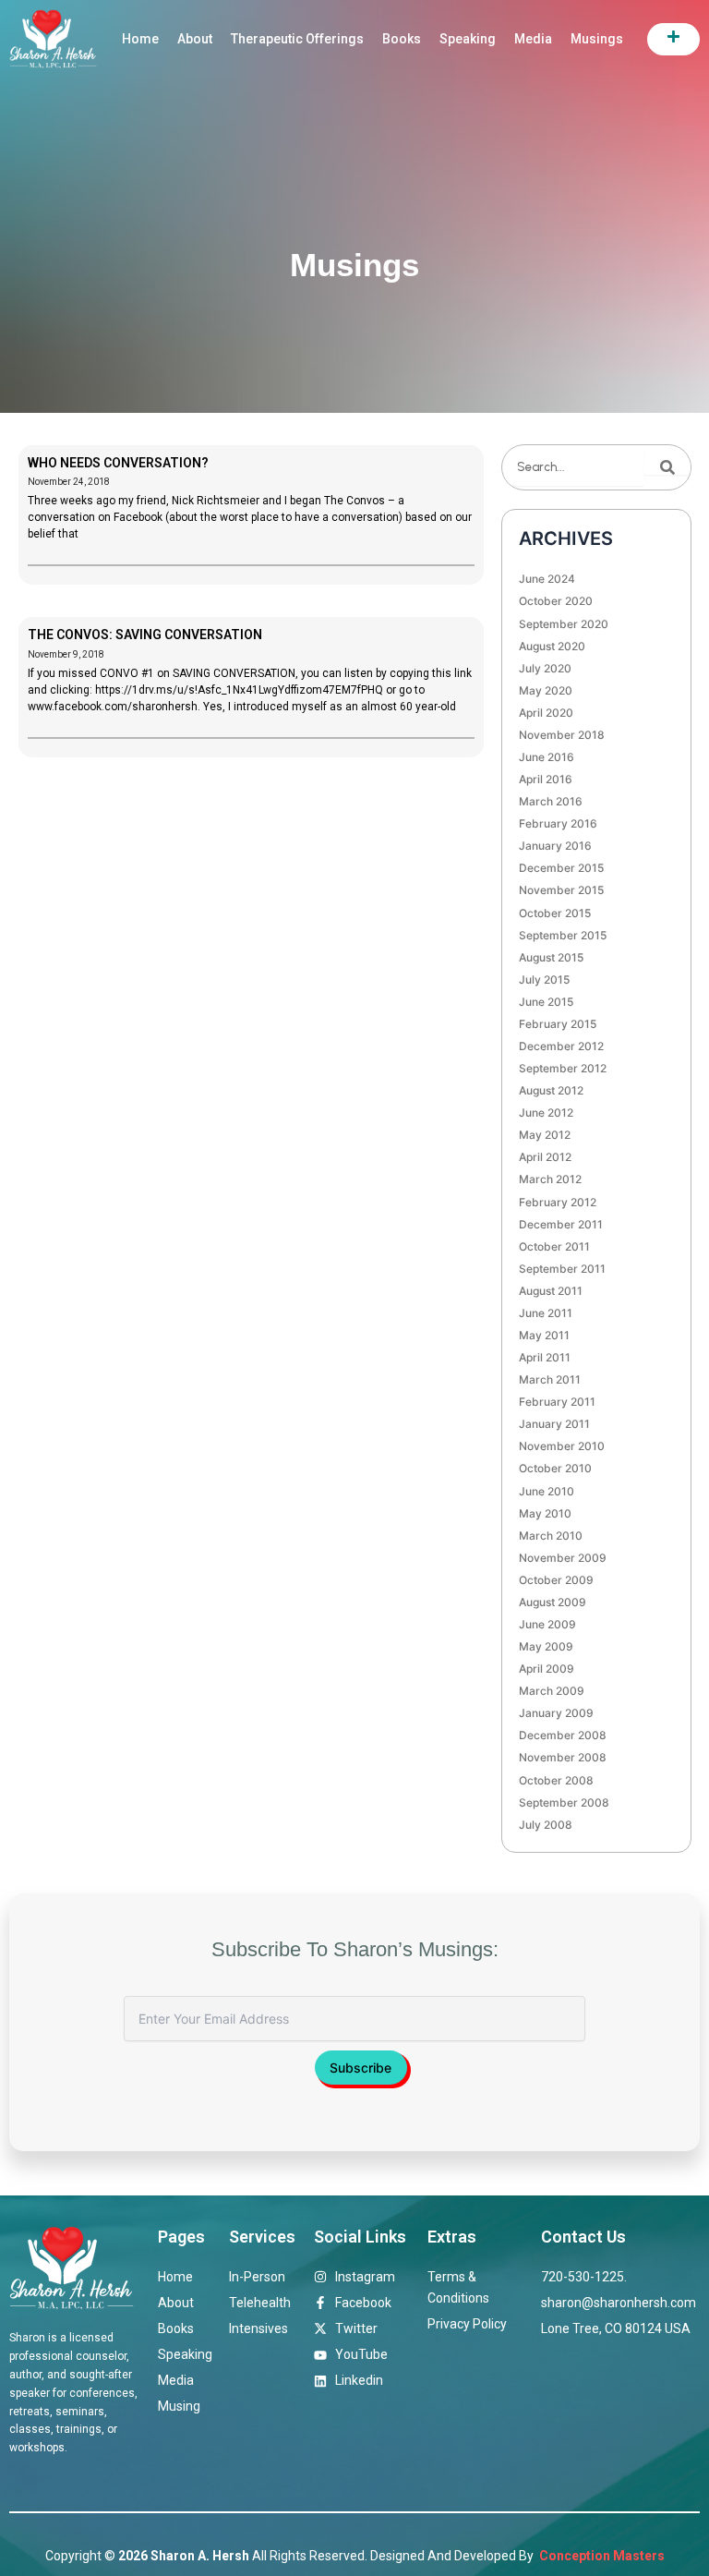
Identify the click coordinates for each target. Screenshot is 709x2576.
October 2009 (556, 1580)
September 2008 (564, 1802)
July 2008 (546, 1825)
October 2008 (556, 1780)
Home (140, 39)
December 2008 (563, 1735)
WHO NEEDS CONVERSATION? (118, 463)
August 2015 (551, 957)
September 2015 (563, 935)
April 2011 (545, 1357)
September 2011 (562, 1269)
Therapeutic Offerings (297, 39)
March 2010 (551, 1536)
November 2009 (563, 1558)
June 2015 (546, 1002)
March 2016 (551, 801)
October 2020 (556, 601)
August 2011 (551, 1291)
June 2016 (547, 757)
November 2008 (563, 1757)
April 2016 (546, 779)
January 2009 (556, 1713)
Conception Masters (601, 2556)
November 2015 (561, 890)
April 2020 (546, 713)
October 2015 (555, 913)
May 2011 (544, 1335)
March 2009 (552, 1691)
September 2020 (564, 624)
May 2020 (546, 690)
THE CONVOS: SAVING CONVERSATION (145, 635)
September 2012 (563, 1068)
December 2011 (561, 1224)
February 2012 (558, 1202)
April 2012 (545, 1157)
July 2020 (545, 668)
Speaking (468, 39)
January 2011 (554, 1424)
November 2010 (562, 1446)
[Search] (667, 467)
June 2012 (546, 1113)
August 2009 (553, 1602)
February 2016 (558, 823)
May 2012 (545, 1135)
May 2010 (545, 1513)
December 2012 (561, 1046)
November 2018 (562, 735)
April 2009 (547, 1669)
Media (533, 39)
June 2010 (547, 1491)
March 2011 (550, 1379)
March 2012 (550, 1179)
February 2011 (557, 1402)
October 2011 (554, 1246)
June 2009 (547, 1624)
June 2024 (547, 579)
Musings (597, 39)
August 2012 (551, 1090)
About (195, 39)
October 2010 (555, 1468)
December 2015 (561, 868)
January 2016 (555, 846)
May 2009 (546, 1646)
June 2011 (546, 1313)
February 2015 (558, 1024)
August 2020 (552, 646)
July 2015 (544, 980)
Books (402, 39)
